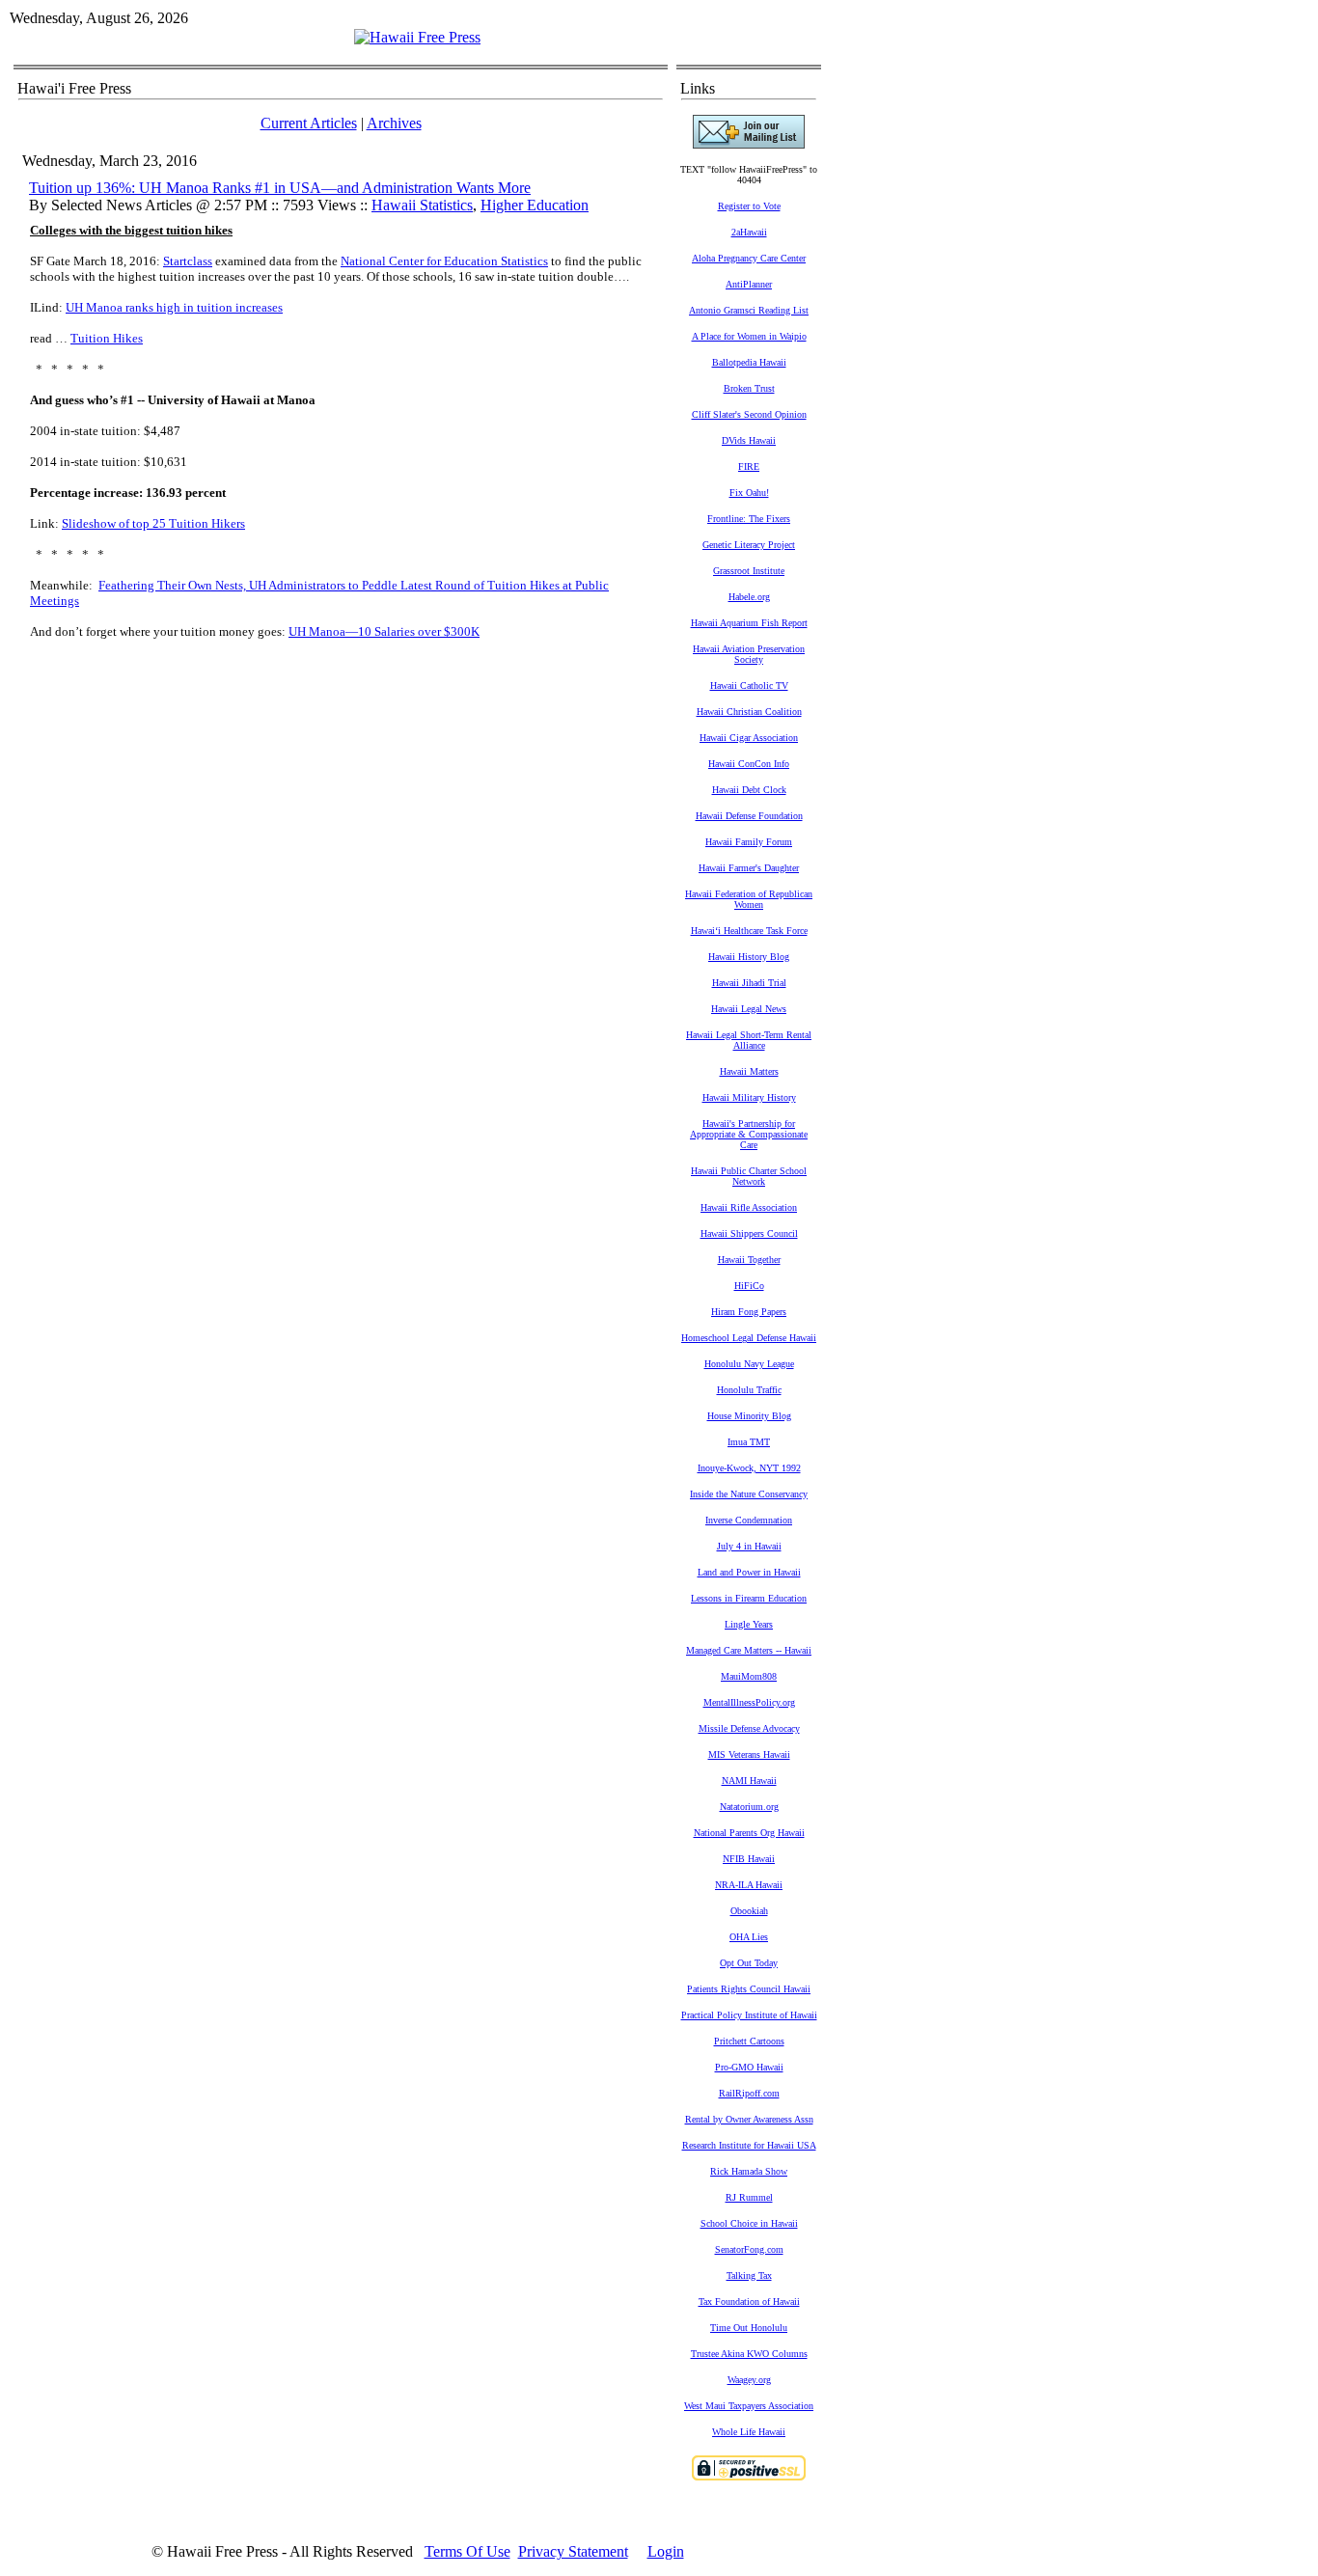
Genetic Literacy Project (749, 545)
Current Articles (309, 123)
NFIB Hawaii (749, 1859)
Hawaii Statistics (422, 205)
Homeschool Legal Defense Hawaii (749, 1338)
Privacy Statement (573, 2551)
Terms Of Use (467, 2551)
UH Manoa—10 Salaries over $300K (384, 631)
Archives (394, 123)
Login (666, 2551)
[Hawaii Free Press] (417, 37)
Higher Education (535, 205)
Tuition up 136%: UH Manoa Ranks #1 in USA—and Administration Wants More (280, 188)
